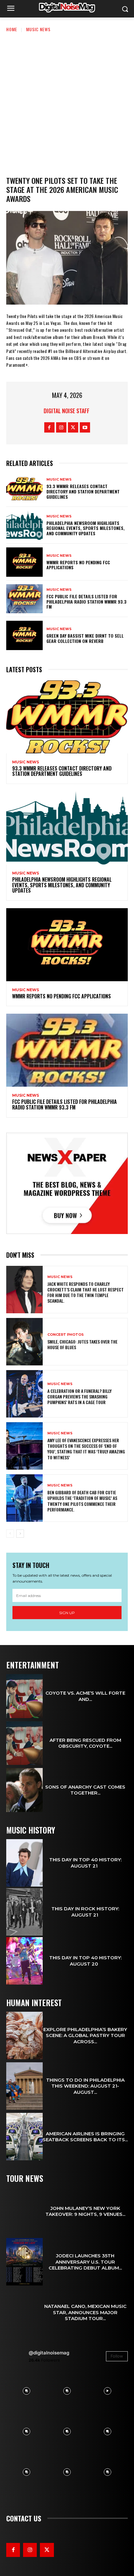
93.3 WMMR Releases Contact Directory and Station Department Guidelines (83, 491)
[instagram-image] (26, 2391)
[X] (73, 427)
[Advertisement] (67, 103)
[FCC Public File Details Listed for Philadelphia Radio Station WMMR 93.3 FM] (24, 599)
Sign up (67, 1613)
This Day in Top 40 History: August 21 (85, 1863)
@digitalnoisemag (49, 2353)
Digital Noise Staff (67, 411)
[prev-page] (10, 1534)
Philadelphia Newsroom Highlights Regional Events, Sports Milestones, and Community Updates (86, 528)
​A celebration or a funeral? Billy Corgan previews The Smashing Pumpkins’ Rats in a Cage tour (79, 1396)
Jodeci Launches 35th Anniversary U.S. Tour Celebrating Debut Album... (85, 2262)
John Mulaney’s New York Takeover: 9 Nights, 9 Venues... (85, 2211)
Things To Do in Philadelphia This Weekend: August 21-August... (85, 2086)
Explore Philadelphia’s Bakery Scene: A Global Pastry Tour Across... (85, 2035)
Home (12, 29)
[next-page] (20, 1534)
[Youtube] (85, 427)
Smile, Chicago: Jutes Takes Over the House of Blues (82, 1344)
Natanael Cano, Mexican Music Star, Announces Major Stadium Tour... (85, 2312)
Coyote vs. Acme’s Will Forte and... (85, 1696)
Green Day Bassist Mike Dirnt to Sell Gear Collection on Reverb (85, 638)
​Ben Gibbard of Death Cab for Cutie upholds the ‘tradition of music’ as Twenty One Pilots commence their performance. (82, 1501)
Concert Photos (66, 1335)
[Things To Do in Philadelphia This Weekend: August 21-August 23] (24, 2086)
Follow (117, 2356)
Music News (38, 29)
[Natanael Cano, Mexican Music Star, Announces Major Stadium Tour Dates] (24, 2312)
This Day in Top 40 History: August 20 (85, 1961)
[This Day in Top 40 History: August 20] (24, 1961)
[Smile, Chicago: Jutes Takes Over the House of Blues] (24, 1342)
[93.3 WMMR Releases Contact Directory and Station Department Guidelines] (24, 489)
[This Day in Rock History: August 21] (24, 1912)
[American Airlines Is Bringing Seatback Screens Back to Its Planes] (24, 2137)
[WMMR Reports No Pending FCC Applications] (24, 562)
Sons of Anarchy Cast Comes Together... (85, 1790)
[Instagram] (61, 427)
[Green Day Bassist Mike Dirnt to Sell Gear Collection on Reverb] (24, 635)
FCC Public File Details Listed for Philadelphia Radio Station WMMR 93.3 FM (86, 602)
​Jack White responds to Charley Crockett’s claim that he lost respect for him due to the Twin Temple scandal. (86, 1292)
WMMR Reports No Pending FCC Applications (78, 565)
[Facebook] (49, 427)
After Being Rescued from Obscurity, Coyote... (85, 1743)
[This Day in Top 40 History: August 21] (24, 1863)
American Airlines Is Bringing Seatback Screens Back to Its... (85, 2137)
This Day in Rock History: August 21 (85, 1912)
